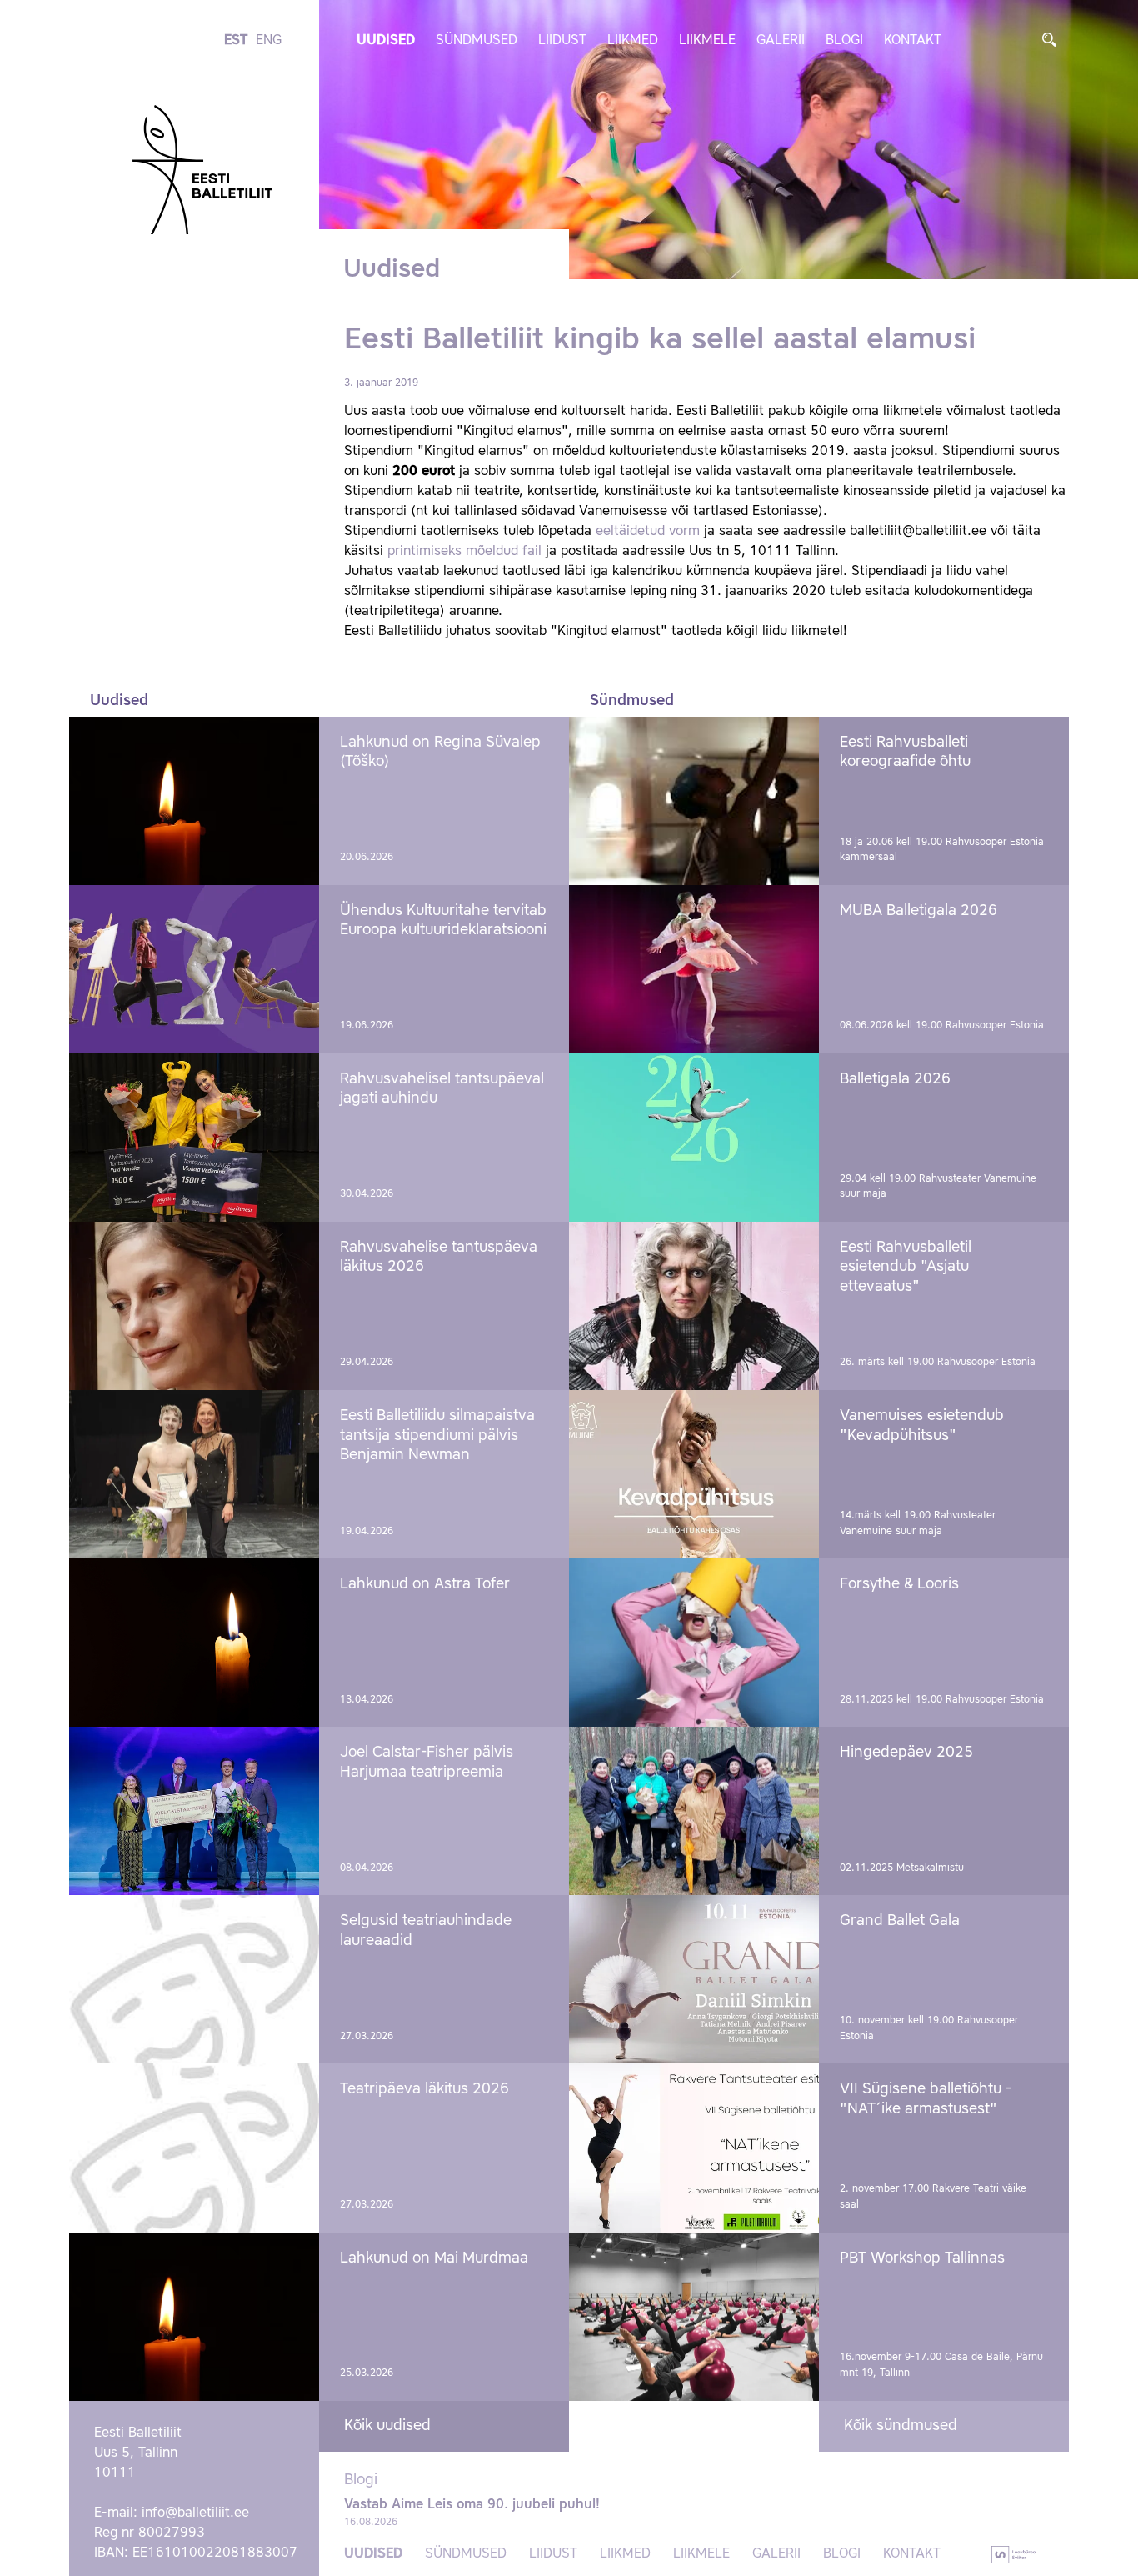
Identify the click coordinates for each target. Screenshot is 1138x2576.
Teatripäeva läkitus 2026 (424, 2089)
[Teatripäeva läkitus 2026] (194, 2148)
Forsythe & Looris (899, 1584)
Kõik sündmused (901, 2426)
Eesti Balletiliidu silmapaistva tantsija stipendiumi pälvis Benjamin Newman (437, 1436)
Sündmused (477, 41)
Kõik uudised (387, 2426)
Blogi (844, 41)
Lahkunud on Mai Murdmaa (434, 2258)
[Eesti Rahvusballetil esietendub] (694, 1306)
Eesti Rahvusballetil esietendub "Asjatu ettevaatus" (906, 1267)
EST (236, 41)
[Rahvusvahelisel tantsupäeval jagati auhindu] (194, 1138)
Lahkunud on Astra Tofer (425, 1584)
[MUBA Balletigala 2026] (694, 969)
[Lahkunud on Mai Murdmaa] (194, 2317)
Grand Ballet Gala (900, 1921)
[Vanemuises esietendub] (694, 1474)
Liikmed (633, 41)
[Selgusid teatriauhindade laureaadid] (194, 1979)
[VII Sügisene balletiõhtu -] (694, 2148)
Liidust (562, 41)
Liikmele (707, 41)
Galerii (781, 41)
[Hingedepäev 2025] (694, 1811)
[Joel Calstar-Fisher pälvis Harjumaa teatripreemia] (194, 1811)
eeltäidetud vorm (648, 532)
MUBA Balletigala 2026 (918, 911)
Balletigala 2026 (895, 1079)
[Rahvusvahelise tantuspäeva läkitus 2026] (194, 1306)
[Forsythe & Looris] (694, 1643)
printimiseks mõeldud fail (464, 552)
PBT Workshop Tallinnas (922, 2258)
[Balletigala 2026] (694, 1138)
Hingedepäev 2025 (906, 1753)
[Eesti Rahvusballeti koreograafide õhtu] (694, 801)
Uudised (386, 41)
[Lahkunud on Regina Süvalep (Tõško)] (194, 801)
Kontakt (913, 41)
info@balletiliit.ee (195, 2513)
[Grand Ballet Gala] (694, 1979)
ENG (269, 41)
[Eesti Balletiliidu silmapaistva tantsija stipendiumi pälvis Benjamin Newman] (194, 1474)
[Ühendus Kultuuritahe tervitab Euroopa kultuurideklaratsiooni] (194, 969)
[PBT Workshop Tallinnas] (694, 2317)
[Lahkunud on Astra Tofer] (194, 1643)
